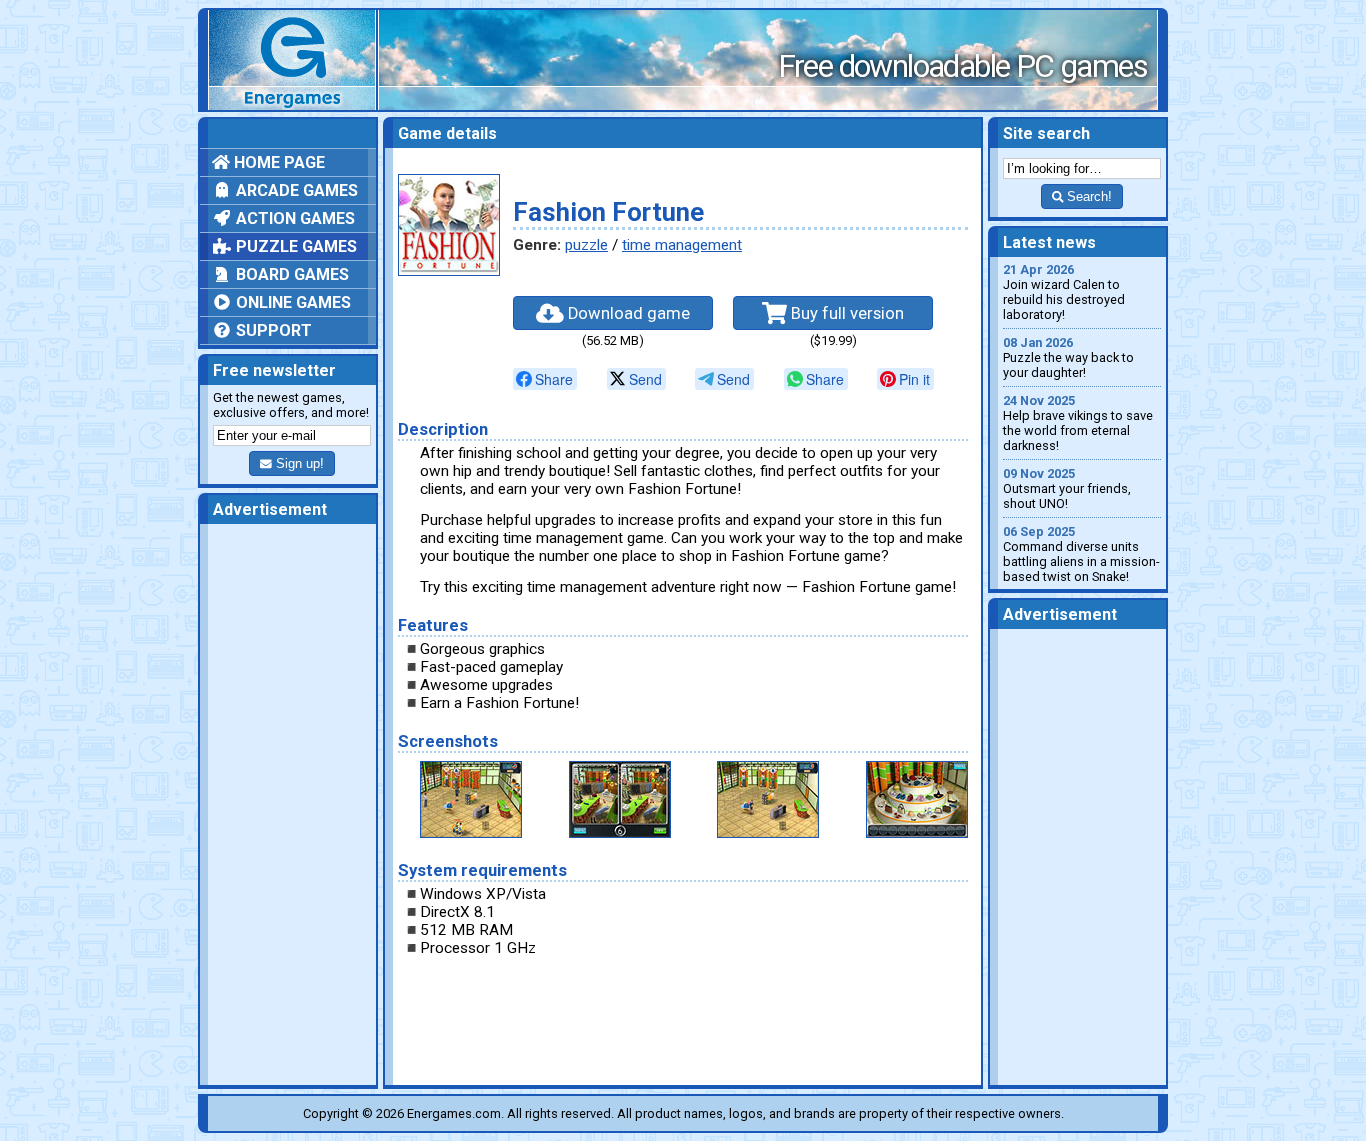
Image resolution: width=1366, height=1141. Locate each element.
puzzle (586, 245)
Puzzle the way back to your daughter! (1068, 357)
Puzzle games (294, 246)
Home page (277, 162)
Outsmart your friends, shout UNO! (1067, 488)
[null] (545, 379)
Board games (290, 274)
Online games (291, 302)
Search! (1087, 196)
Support (272, 330)
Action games (293, 218)
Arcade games (295, 190)
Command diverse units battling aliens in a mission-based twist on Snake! (1081, 554)
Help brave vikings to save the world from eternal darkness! (1078, 423)
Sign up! (298, 463)
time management (682, 245)
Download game (627, 313)
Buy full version (845, 313)
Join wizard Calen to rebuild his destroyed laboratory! (1064, 292)
